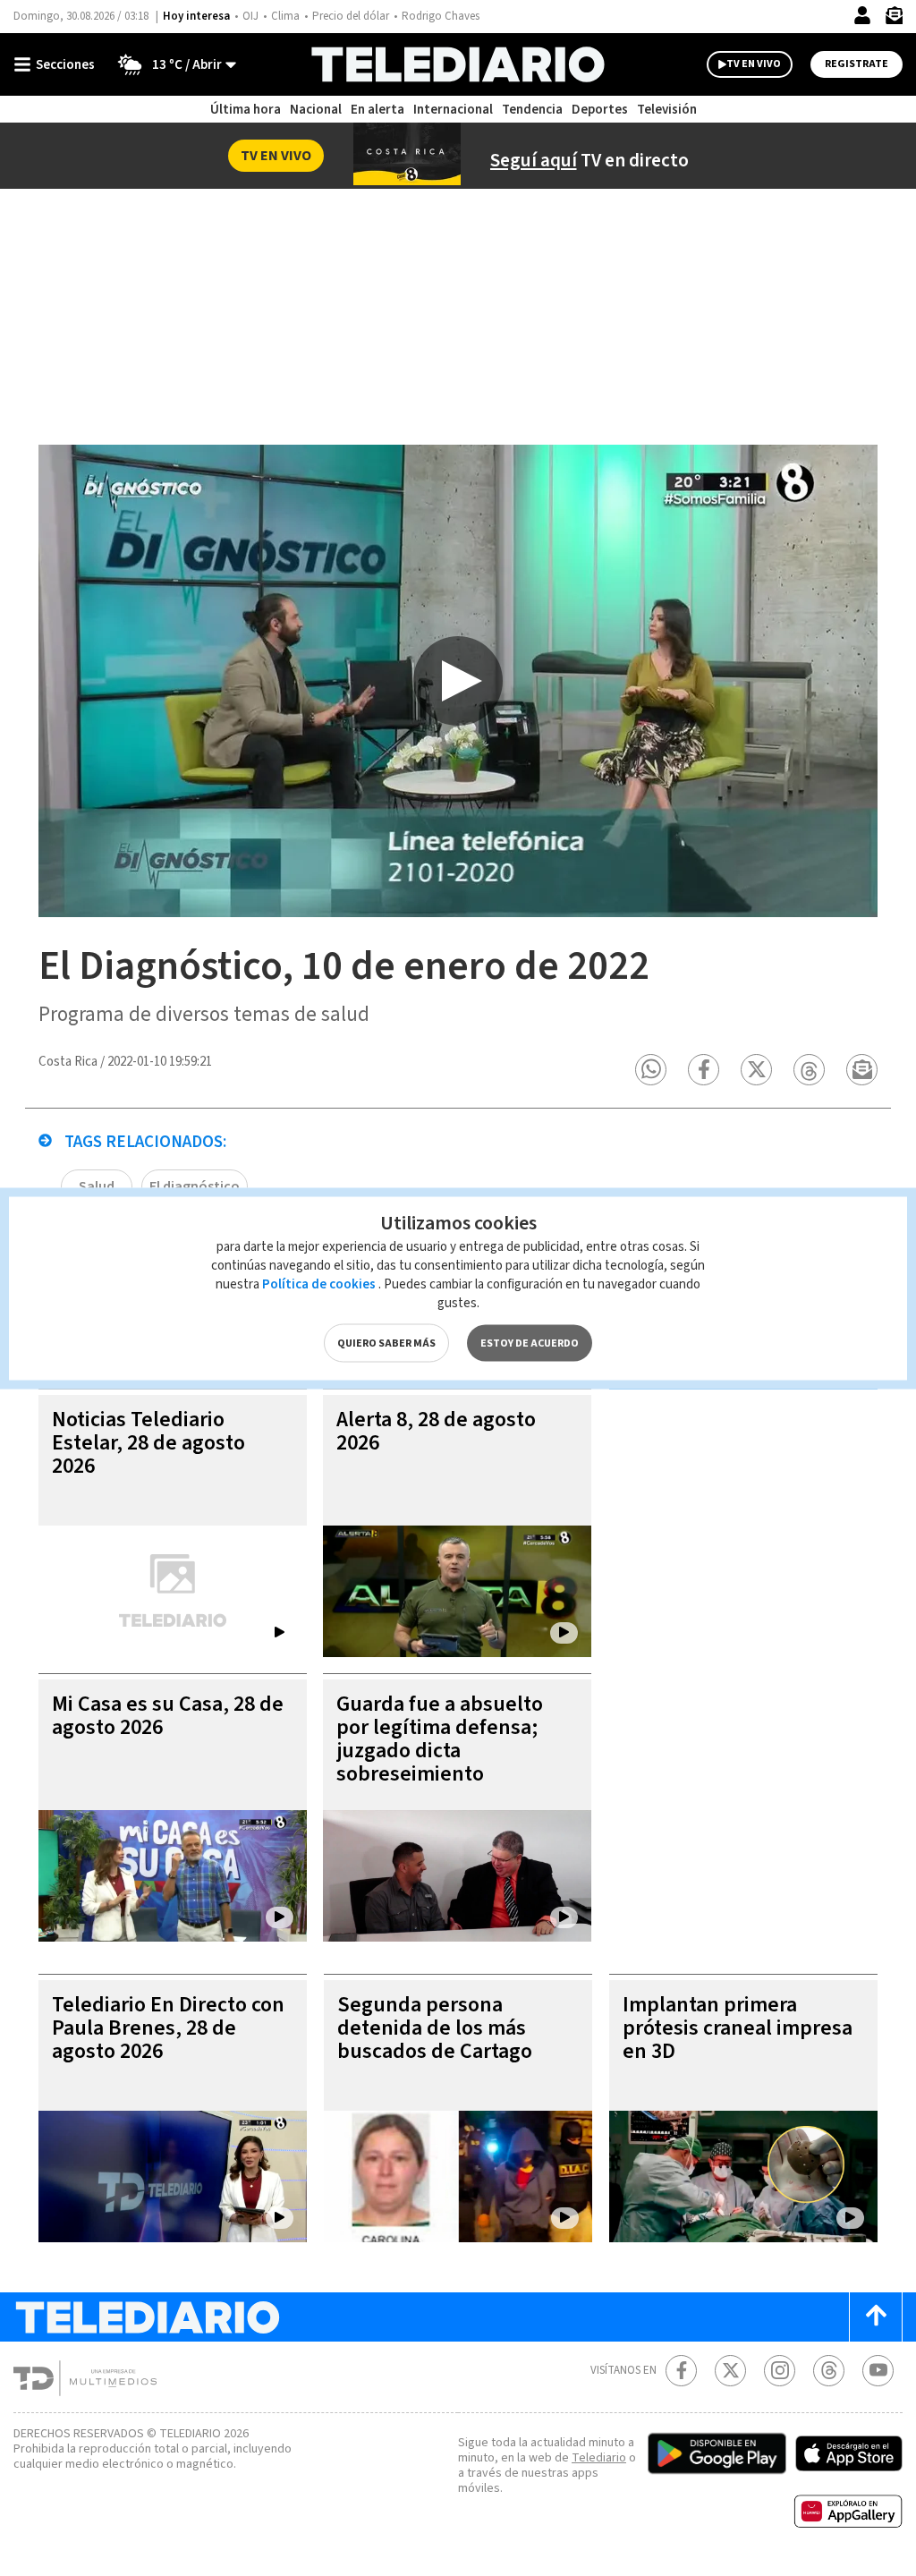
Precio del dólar (351, 16)
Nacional (316, 110)
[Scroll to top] (876, 2317)
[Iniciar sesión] (862, 15)
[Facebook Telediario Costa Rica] (681, 2371)
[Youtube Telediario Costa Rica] (878, 2371)
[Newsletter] (894, 19)
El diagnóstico (195, 1186)
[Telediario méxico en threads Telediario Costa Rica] (829, 2371)
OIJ (250, 16)
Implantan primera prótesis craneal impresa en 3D (738, 2028)
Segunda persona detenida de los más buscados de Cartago (435, 2028)
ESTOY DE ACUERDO (530, 1343)
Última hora (246, 110)
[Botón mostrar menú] (58, 64)
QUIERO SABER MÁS (386, 1343)
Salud (97, 1186)
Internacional (453, 110)
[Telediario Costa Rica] (458, 64)
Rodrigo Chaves (441, 16)
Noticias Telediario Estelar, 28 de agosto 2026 (148, 1443)
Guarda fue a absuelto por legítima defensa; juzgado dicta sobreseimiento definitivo (440, 1751)
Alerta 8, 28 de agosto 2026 (436, 1431)
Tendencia (532, 110)
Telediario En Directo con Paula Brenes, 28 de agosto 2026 (168, 2028)
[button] (651, 1070)
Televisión (667, 110)
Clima (285, 16)
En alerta (377, 110)
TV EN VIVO (754, 64)
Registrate (857, 64)
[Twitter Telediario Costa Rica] (730, 2371)
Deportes (600, 110)
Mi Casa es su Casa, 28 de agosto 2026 (168, 1716)
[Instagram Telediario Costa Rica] (780, 2371)
